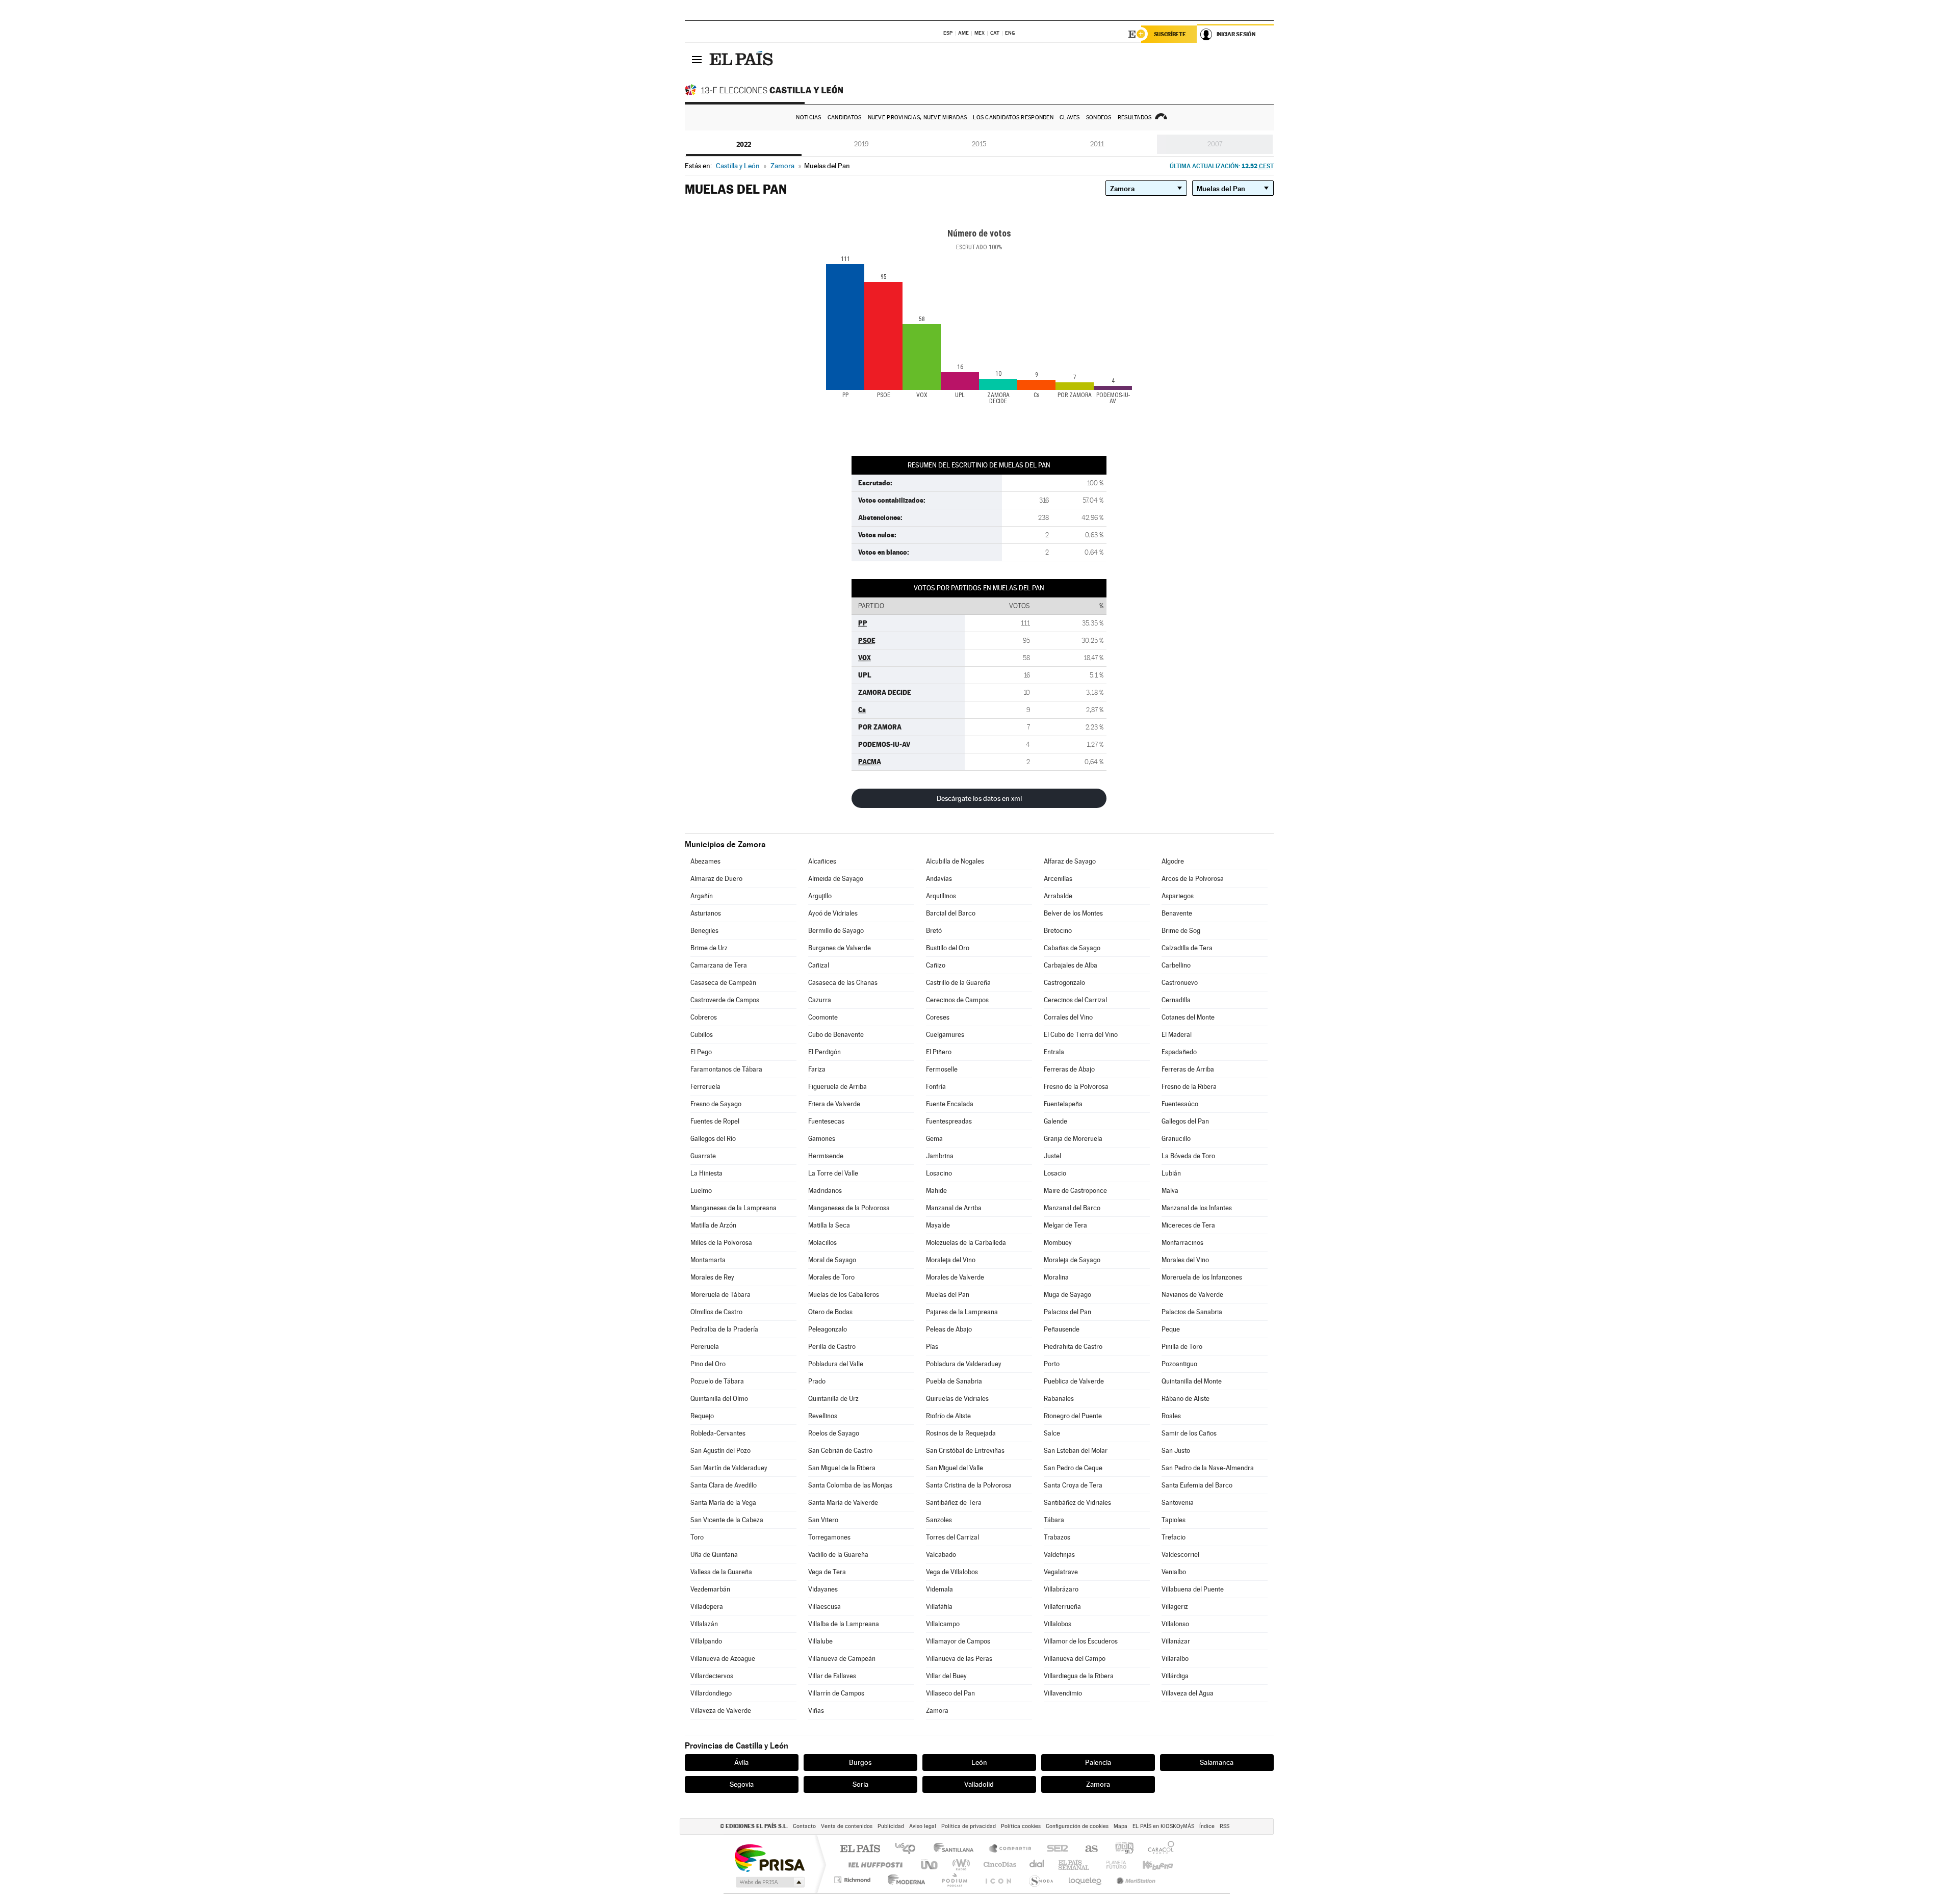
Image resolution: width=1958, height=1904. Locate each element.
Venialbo (1174, 1572)
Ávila (741, 1762)
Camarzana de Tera (719, 965)
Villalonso (1175, 1624)
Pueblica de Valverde (1074, 1381)
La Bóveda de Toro (1188, 1156)
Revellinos (823, 1416)
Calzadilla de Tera (1187, 948)
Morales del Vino (1185, 1260)
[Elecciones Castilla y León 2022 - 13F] (766, 90)
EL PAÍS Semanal (1075, 1864)
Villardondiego (711, 1693)
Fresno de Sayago (716, 1104)
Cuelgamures (945, 1035)
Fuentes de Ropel (715, 1121)
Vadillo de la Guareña (838, 1555)
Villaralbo (1175, 1659)
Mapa (1120, 1826)
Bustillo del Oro (948, 948)
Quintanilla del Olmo (719, 1399)
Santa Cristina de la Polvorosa (969, 1485)
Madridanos (825, 1191)
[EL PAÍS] (742, 59)
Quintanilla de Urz (833, 1399)
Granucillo (1176, 1139)
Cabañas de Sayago (1072, 948)
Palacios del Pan (1067, 1312)
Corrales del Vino (1068, 1017)
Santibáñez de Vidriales (1077, 1503)
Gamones (822, 1139)
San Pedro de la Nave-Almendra (1208, 1468)
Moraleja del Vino (951, 1260)
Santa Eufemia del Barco (1197, 1485)
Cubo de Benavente (836, 1035)
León (979, 1762)
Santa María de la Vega (723, 1503)
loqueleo (1086, 1880)
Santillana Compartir (1011, 1849)
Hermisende (826, 1156)
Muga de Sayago (1067, 1295)
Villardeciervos (712, 1676)
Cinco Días (998, 1864)
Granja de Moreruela (1073, 1139)
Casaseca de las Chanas (843, 983)
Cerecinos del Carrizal (1075, 1000)
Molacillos (822, 1243)
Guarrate (703, 1156)
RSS (1225, 1826)
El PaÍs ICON (998, 1880)
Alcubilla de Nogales (955, 861)
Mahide (936, 1191)
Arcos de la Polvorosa (1193, 879)
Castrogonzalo (1064, 983)
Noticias (808, 118)
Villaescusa (825, 1607)
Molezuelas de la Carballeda (966, 1243)
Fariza (817, 1069)
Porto (1052, 1364)
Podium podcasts (954, 1880)
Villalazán (704, 1624)
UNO (930, 1864)
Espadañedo (1179, 1052)
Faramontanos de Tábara (726, 1069)
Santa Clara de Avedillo (724, 1485)
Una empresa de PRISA (769, 1857)
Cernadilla (1176, 1000)
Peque (1171, 1329)
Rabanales (1059, 1399)
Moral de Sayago (832, 1260)
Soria (860, 1784)
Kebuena (1149, 1864)
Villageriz (1175, 1607)
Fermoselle (942, 1069)
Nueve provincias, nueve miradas (918, 118)
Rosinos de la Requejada (961, 1433)
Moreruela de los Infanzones (1202, 1277)
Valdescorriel (1180, 1555)
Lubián (1171, 1173)
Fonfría (936, 1087)
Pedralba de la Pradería (724, 1329)
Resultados (1135, 118)
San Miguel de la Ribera (842, 1468)
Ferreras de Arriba (1188, 1069)
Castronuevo (1180, 983)
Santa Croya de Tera (1073, 1485)
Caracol (1158, 1849)
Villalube (820, 1641)
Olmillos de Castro (716, 1312)
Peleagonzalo (828, 1329)
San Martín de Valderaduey (729, 1468)
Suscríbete (1170, 34)
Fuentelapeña (1063, 1104)
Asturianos (706, 913)
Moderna (904, 1880)
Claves (1070, 118)
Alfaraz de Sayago (1070, 861)
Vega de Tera (827, 1572)
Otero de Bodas (830, 1312)
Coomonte (823, 1017)
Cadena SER (1054, 1849)
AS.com (1087, 1849)
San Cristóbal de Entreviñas (965, 1451)
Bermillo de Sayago (836, 931)
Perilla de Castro (832, 1347)
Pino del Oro (708, 1364)
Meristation (1135, 1880)
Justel (1052, 1156)
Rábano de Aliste (1186, 1399)
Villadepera (707, 1607)
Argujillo (820, 896)
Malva (1170, 1191)
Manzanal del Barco (1072, 1208)
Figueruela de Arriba (838, 1087)
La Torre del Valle (833, 1173)
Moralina (1056, 1277)
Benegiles (704, 931)
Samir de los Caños (1189, 1433)
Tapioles (1174, 1520)
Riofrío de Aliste (948, 1416)
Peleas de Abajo (949, 1329)
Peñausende (1062, 1329)
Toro (697, 1537)
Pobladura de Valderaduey (964, 1364)
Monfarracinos (1182, 1243)
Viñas (816, 1711)
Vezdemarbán (710, 1589)
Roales (1171, 1416)
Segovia (742, 1784)
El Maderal (1177, 1035)
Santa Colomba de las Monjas (850, 1485)
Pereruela (705, 1347)
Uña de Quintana (714, 1555)
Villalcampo (943, 1624)
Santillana (957, 1849)
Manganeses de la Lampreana (733, 1208)
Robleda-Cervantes (718, 1433)
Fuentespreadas (949, 1121)
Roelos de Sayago (834, 1433)
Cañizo (936, 965)
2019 (861, 144)
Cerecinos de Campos (957, 1000)
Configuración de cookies (1077, 1826)
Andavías (939, 879)
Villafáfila (939, 1607)
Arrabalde (1058, 896)
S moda (1040, 1880)
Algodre (1173, 861)
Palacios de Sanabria (1192, 1312)
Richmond (854, 1880)
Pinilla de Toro (1182, 1347)
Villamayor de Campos (958, 1641)
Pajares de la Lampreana (962, 1312)
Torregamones (829, 1537)
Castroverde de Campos (725, 1000)
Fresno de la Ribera (1189, 1087)
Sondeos (1099, 118)
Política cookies (1021, 1826)
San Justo (1176, 1451)
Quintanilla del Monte (1192, 1381)
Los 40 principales (909, 1849)
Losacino (939, 1173)
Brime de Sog (1181, 931)
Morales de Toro (831, 1277)
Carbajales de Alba (1071, 965)
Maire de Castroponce (1075, 1191)
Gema (934, 1139)
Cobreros (704, 1017)
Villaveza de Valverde (721, 1711)
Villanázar (1176, 1641)
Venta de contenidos (847, 1826)
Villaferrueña (1062, 1607)
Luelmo (701, 1191)
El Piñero (939, 1052)
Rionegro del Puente (1073, 1416)
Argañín (702, 896)
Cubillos (702, 1035)
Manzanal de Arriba (954, 1208)
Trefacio (1174, 1537)
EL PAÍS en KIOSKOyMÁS (1163, 1826)
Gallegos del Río (713, 1139)
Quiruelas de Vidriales (957, 1399)
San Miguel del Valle (955, 1468)
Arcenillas (1058, 879)
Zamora (937, 1711)
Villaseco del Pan (950, 1693)
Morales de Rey (712, 1277)
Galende (1055, 1121)
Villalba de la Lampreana (844, 1624)
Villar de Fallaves (832, 1676)
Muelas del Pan (948, 1295)
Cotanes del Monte (1188, 1017)
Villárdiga (1175, 1676)
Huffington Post (873, 1864)
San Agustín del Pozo (720, 1451)
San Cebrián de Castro (840, 1451)
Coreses (938, 1017)
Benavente (1177, 913)
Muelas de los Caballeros (844, 1295)
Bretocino (1058, 931)
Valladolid (979, 1784)
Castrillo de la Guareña (958, 983)
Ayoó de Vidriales (833, 913)
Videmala (939, 1589)
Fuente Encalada (950, 1104)
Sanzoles (939, 1520)
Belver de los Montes (1073, 913)
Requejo (702, 1416)
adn (1120, 1849)
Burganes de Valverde (840, 948)
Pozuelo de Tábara (717, 1381)
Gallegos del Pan (1185, 1121)
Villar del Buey (946, 1676)
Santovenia (1178, 1503)
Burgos (860, 1762)
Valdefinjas (1059, 1555)
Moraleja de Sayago (1072, 1260)
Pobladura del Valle (836, 1364)
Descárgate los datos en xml (979, 798)
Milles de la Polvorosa (721, 1243)
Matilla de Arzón (713, 1225)
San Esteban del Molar (1076, 1451)
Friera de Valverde (834, 1104)
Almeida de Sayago (836, 879)
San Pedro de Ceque (1073, 1468)
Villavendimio (1063, 1693)
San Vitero (823, 1520)
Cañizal (819, 965)
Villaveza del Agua (1188, 1693)
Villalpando (706, 1641)
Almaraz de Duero (716, 879)
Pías (932, 1347)
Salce (1052, 1433)
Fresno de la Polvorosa (1076, 1087)
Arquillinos (941, 896)
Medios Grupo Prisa (769, 1882)
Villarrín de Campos (836, 1693)
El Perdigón (825, 1052)
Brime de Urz (709, 948)
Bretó (934, 931)
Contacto (804, 1826)
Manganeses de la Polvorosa (849, 1208)
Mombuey (1058, 1243)
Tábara (1054, 1520)
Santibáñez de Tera (954, 1503)
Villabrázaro (1061, 1589)
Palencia (1098, 1762)
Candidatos (845, 118)
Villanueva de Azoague (723, 1659)
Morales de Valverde (955, 1277)
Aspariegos (1178, 896)
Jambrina (940, 1156)
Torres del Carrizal (952, 1537)
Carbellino (1176, 965)
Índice (1207, 1826)
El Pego (701, 1052)
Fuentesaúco (1180, 1104)
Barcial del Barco (951, 913)
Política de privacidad (969, 1826)
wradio (959, 1864)
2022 (744, 144)
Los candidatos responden (1013, 118)
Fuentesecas (826, 1121)
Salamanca (1217, 1762)
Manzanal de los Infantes (1197, 1208)
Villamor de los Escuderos (1081, 1641)
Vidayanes (823, 1589)
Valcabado (941, 1555)
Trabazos (1057, 1537)
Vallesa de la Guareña (721, 1572)
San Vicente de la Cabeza (727, 1520)
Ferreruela (705, 1087)
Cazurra (820, 1000)
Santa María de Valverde (843, 1503)
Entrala (1054, 1052)
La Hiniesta (706, 1173)
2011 (1097, 144)
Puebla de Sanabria (954, 1381)
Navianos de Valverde (1192, 1295)
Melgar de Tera (1065, 1225)
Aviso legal (923, 1826)
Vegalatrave (1061, 1572)
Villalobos (1058, 1624)
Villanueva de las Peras (959, 1659)
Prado (817, 1381)
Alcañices (822, 861)
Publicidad (891, 1826)
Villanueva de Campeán (842, 1659)
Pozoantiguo (1179, 1364)
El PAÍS (860, 1849)
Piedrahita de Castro (1073, 1347)
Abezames (705, 861)
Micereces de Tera (1188, 1225)
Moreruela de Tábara (720, 1295)
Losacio (1055, 1173)
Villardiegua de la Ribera (1079, 1676)
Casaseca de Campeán (723, 983)
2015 (979, 144)
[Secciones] (697, 59)
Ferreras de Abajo (1069, 1069)
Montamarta (708, 1260)
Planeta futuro (1112, 1864)
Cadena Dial (1037, 1864)
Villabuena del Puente (1193, 1589)
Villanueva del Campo (1075, 1659)
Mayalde (938, 1225)
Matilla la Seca (829, 1225)
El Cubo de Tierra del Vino (1081, 1035)
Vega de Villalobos (952, 1572)
